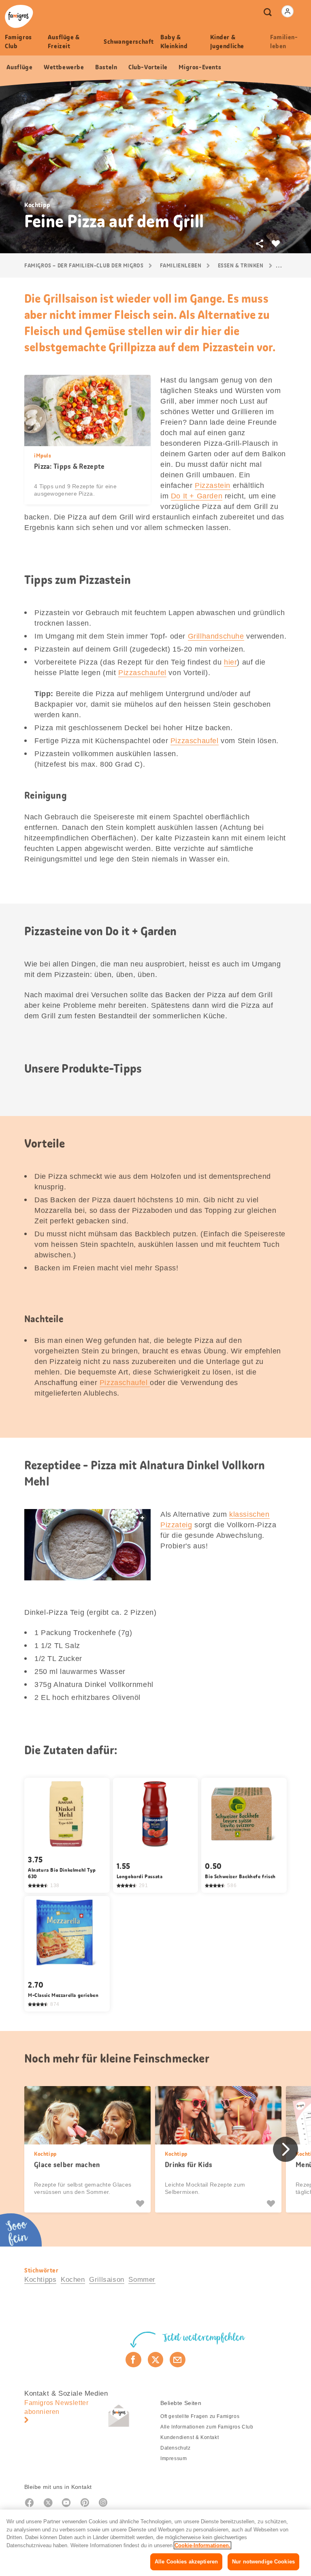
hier (230, 662)
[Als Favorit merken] (141, 2204)
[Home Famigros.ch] (19, 16)
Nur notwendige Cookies (263, 2562)
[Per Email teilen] (178, 2360)
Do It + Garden (197, 496)
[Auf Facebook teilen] (133, 2360)
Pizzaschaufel (142, 673)
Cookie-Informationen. (202, 2545)
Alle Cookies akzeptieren (186, 2562)
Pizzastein (213, 485)
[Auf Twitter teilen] (156, 2360)
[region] (155, 2543)
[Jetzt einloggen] (288, 11)
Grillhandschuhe (216, 636)
